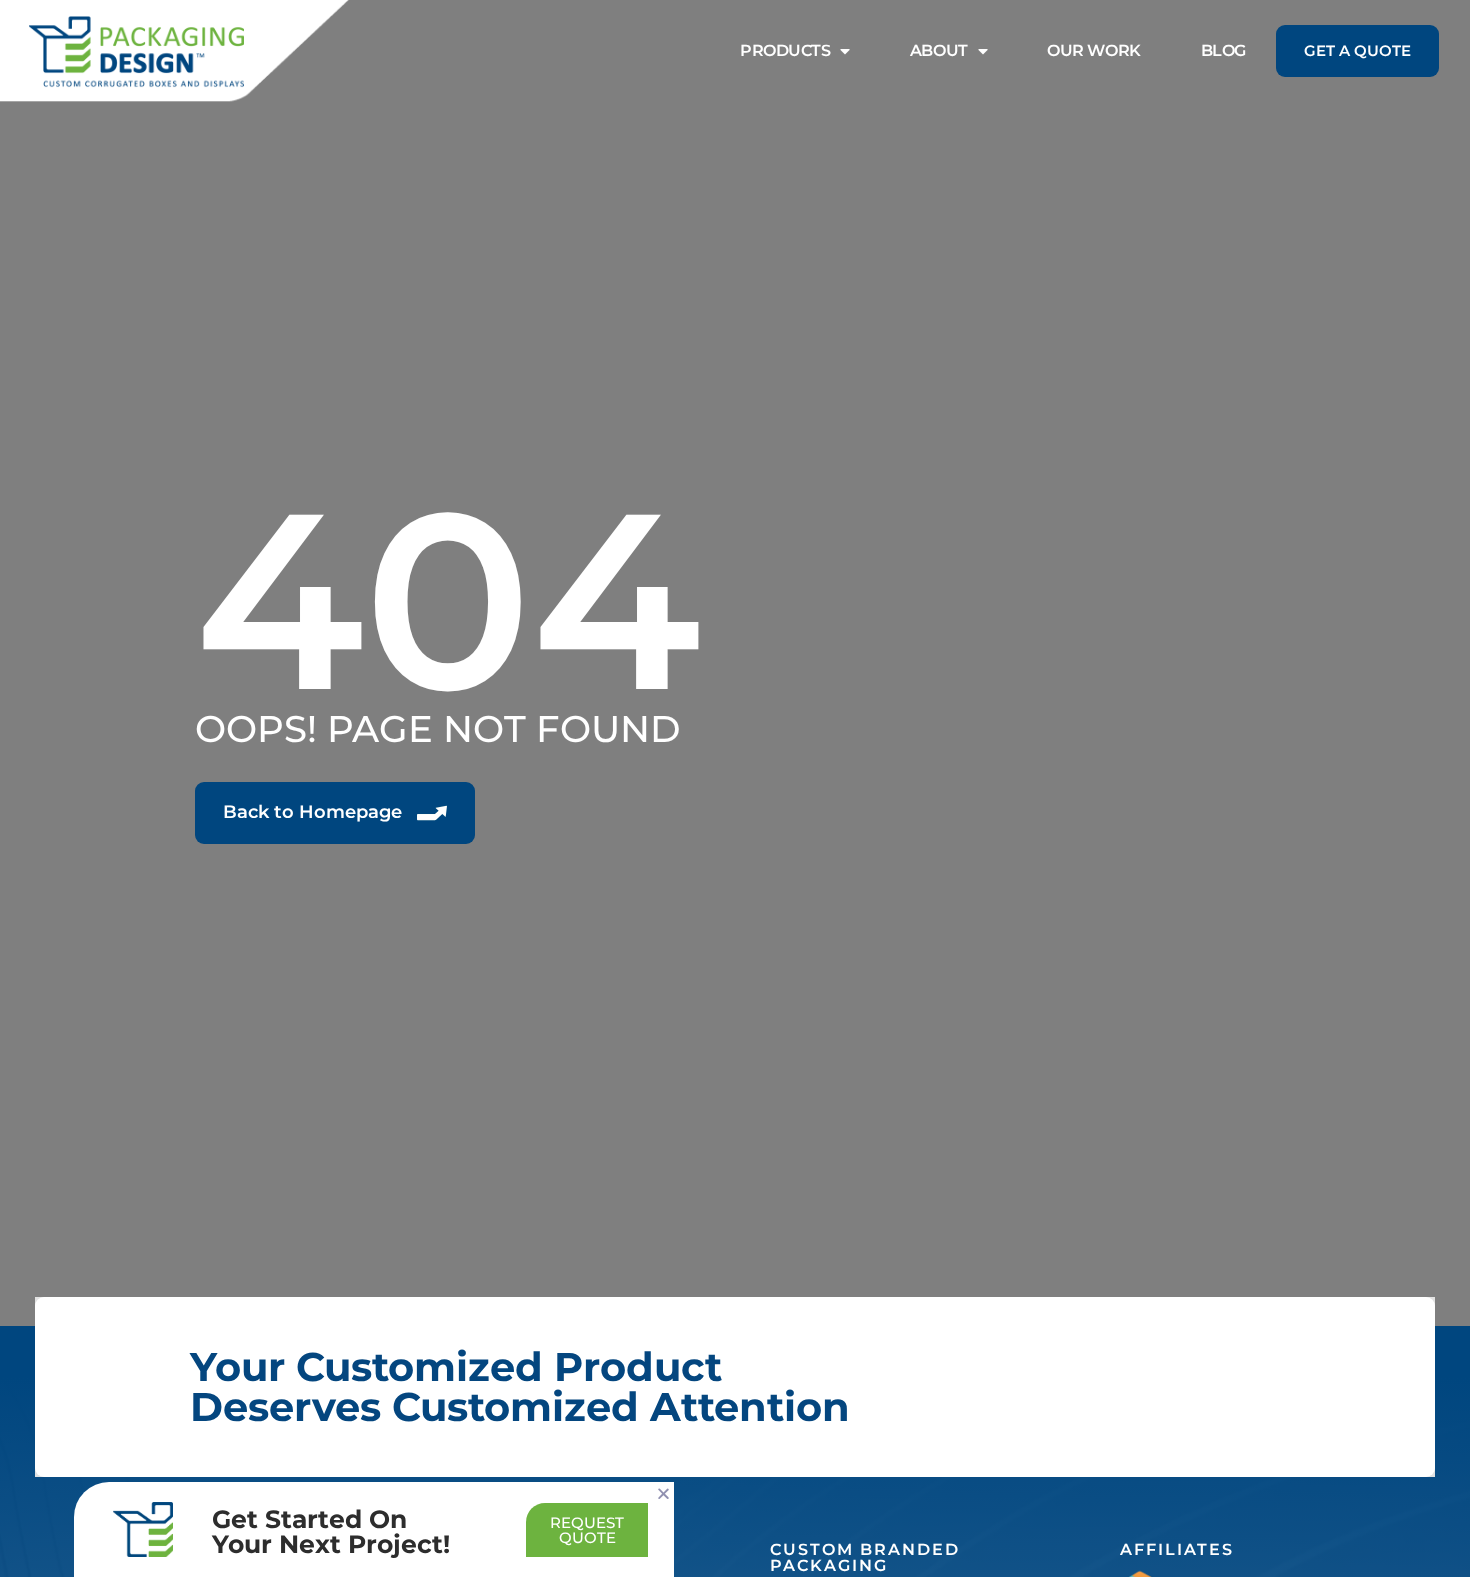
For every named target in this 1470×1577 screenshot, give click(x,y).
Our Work (1093, 50)
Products (785, 50)
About (939, 50)
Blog (1223, 50)
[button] (663, 1493)
